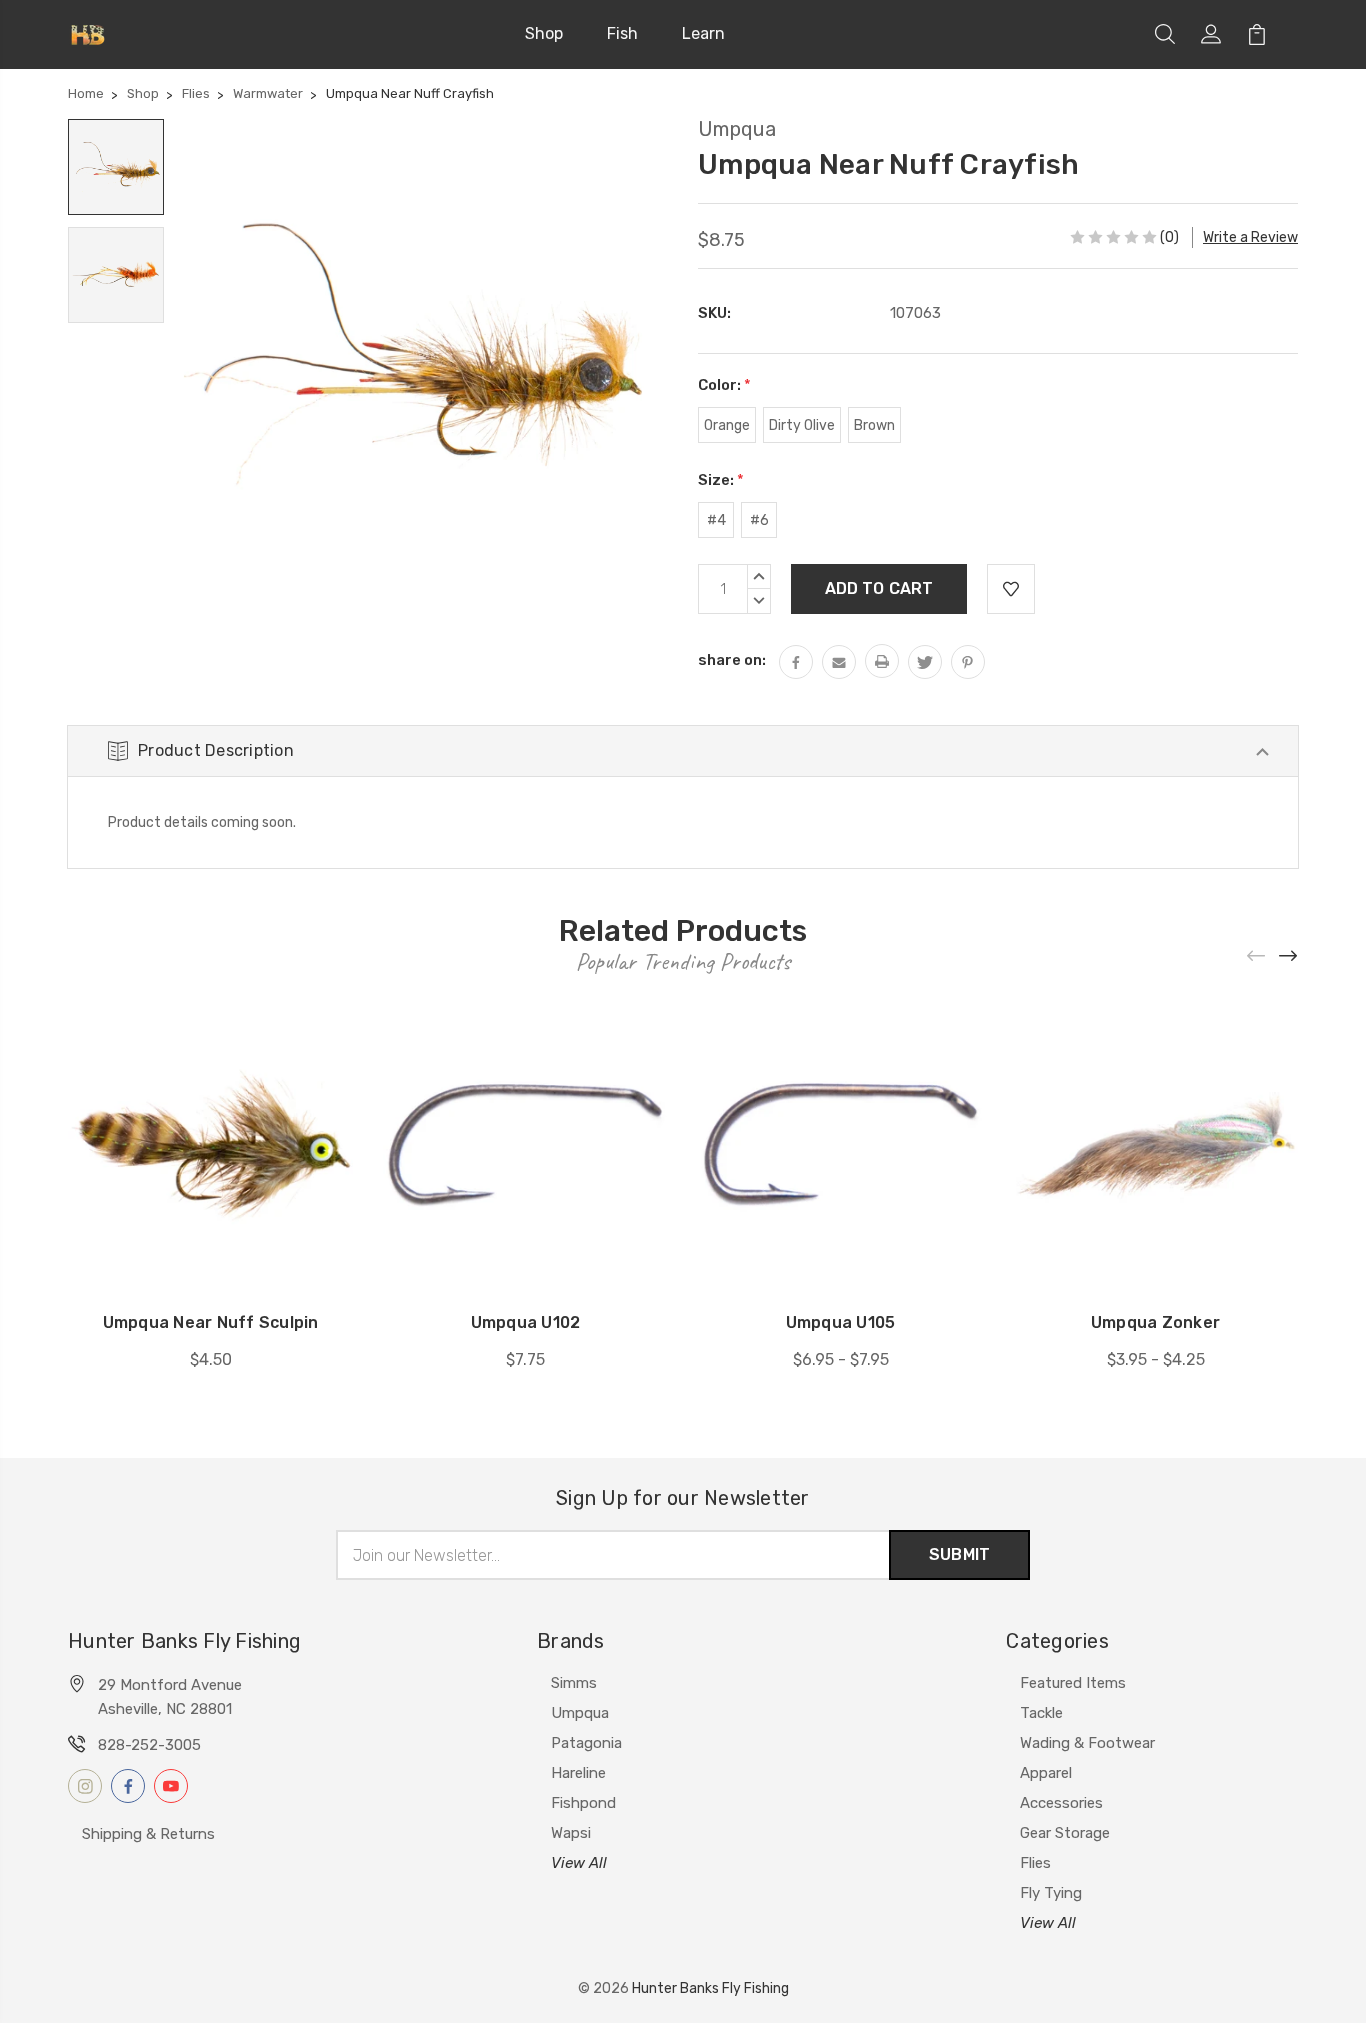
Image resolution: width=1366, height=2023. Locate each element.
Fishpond (583, 1803)
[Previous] (1257, 955)
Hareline (578, 1773)
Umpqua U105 (841, 1322)
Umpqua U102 (526, 1322)
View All (579, 1863)
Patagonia (586, 1743)
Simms (574, 1683)
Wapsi (571, 1833)
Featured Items (1073, 1683)
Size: (721, 480)
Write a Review (1250, 237)
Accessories (1061, 1803)
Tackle (1041, 1713)
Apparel (1046, 1773)
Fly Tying (1051, 1893)
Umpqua (580, 1713)
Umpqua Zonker (1155, 1322)
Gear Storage (1065, 1833)
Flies (1035, 1863)
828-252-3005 (149, 1745)
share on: (732, 660)
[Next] (1289, 955)
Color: (724, 385)
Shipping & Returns (148, 1834)
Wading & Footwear (1087, 1743)
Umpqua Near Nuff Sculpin (211, 1322)
